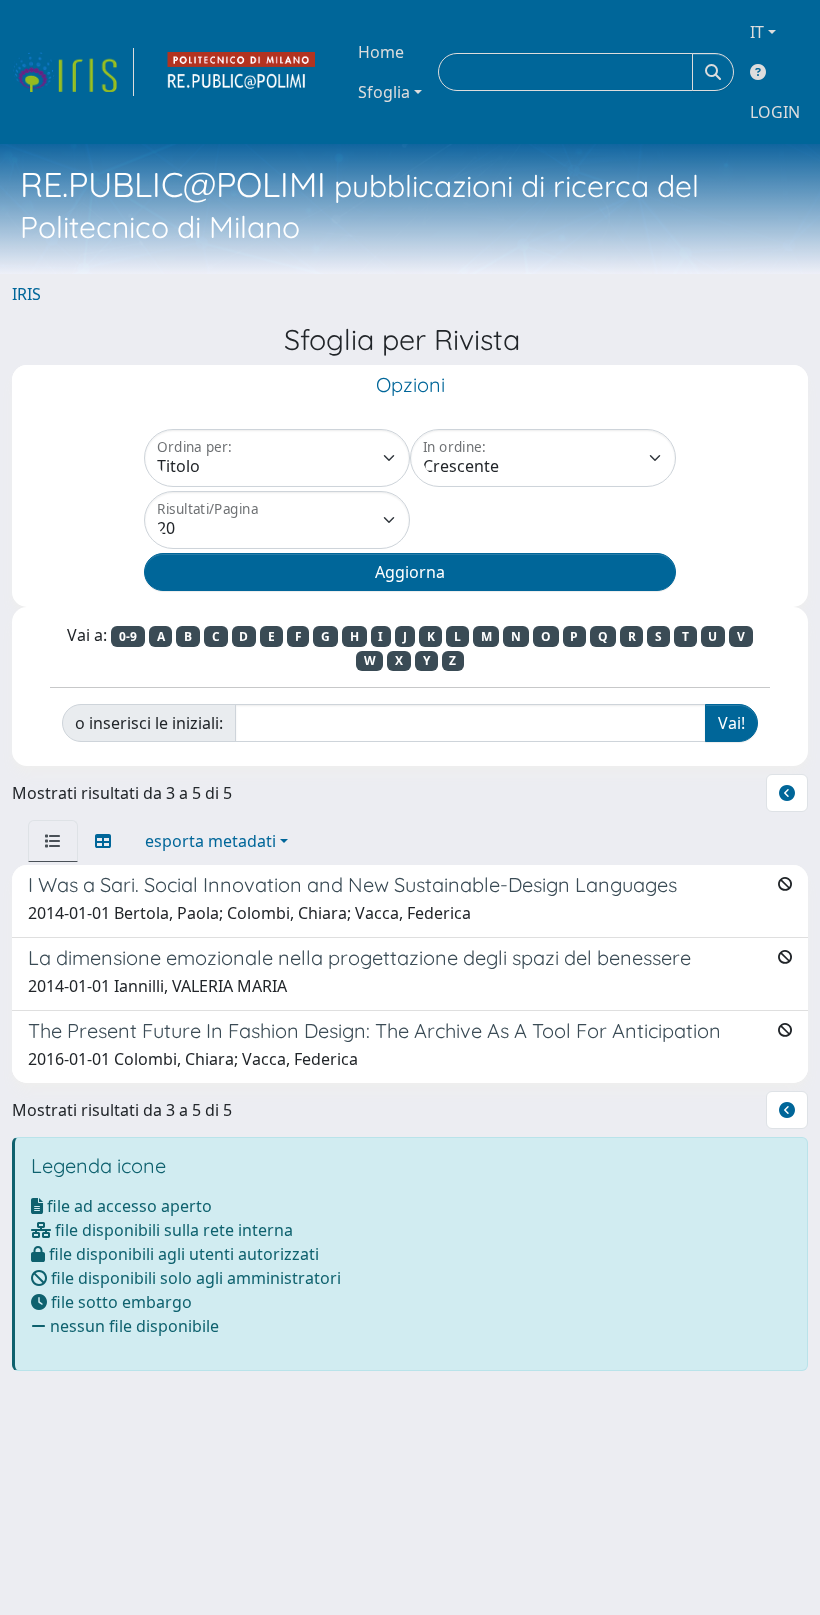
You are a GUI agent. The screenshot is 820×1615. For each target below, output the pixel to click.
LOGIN (775, 112)
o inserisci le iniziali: (149, 723)
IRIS (26, 294)
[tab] (53, 841)
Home (381, 52)
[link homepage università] (242, 72)
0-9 (128, 636)
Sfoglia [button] (384, 92)
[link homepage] (73, 72)
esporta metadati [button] (210, 841)
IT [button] (757, 32)
